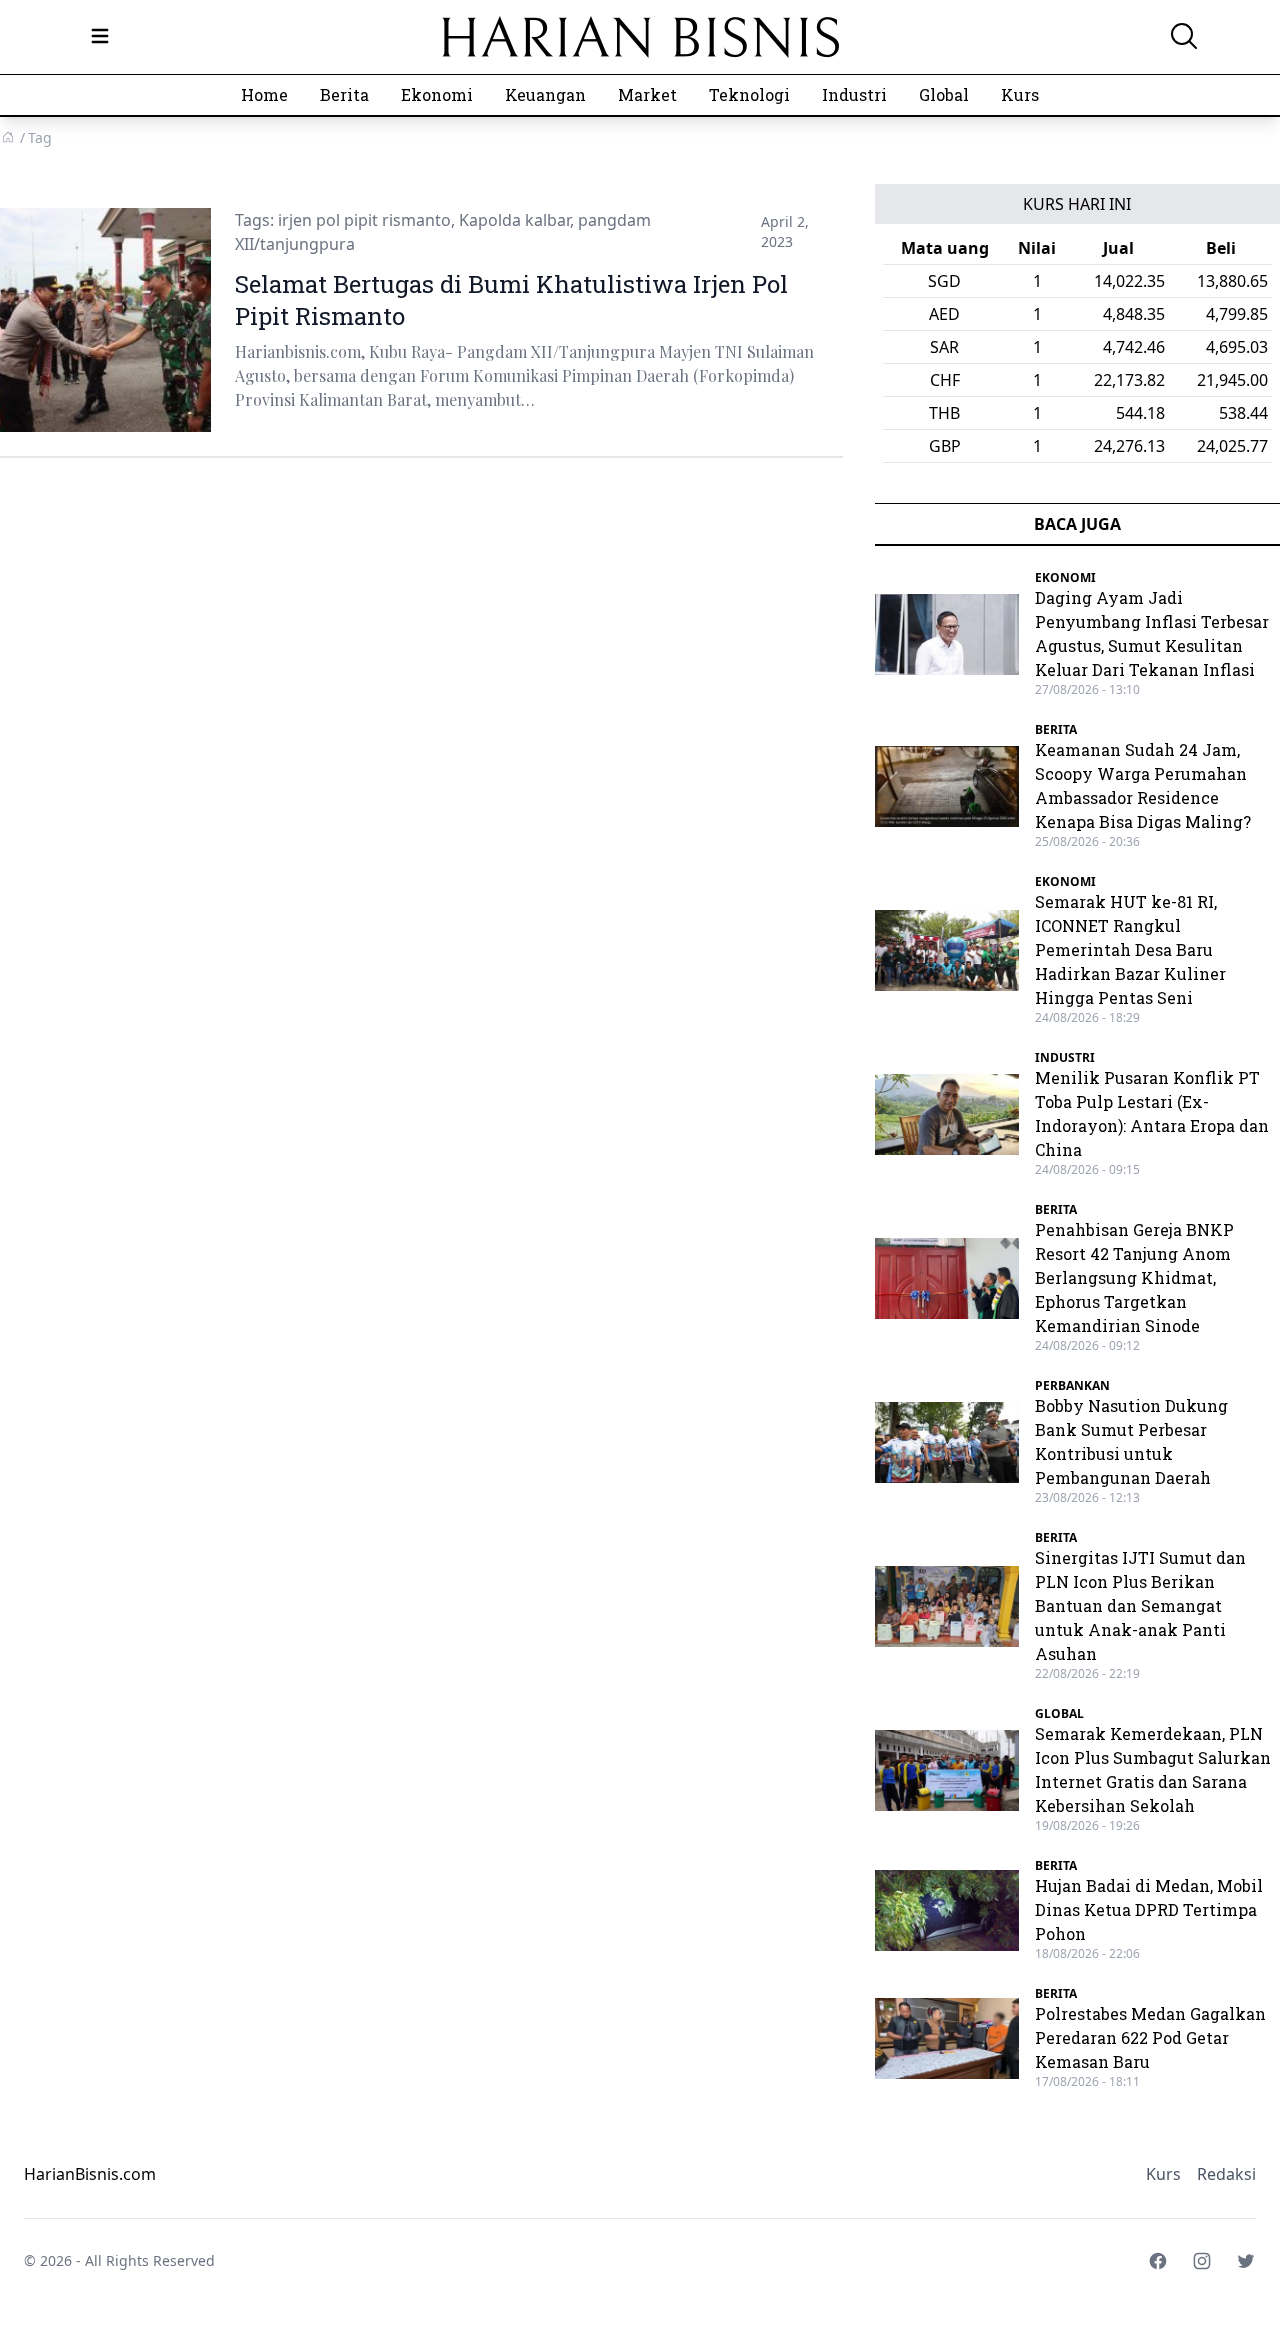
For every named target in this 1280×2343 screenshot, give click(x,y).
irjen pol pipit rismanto (364, 220)
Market (647, 94)
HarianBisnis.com (90, 2174)
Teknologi (749, 94)
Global (944, 94)
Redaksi (1226, 2174)
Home (264, 94)
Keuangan (545, 94)
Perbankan (1072, 1385)
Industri (854, 94)
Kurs (1020, 94)
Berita (344, 94)
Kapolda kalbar (514, 220)
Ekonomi (437, 94)
